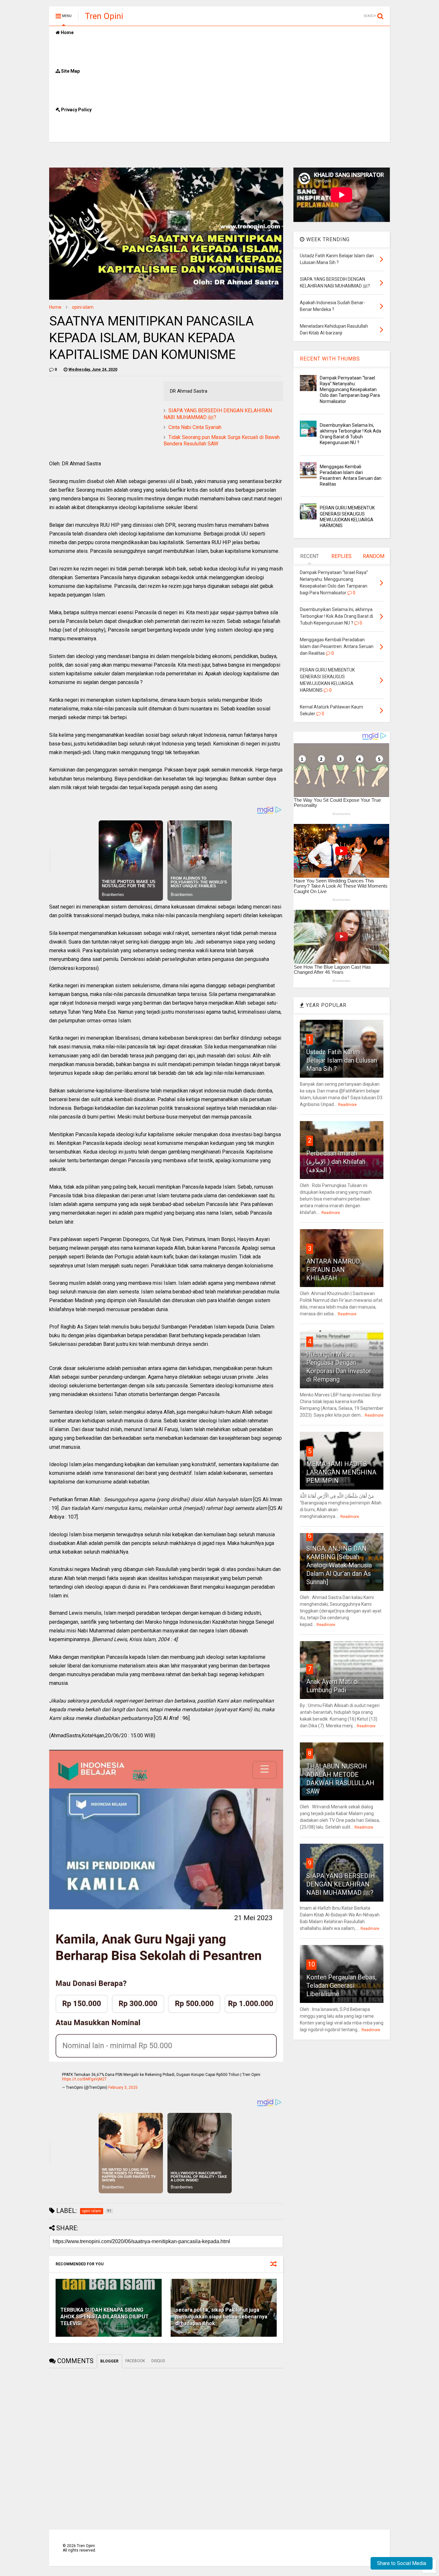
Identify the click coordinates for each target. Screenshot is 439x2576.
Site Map (70, 71)
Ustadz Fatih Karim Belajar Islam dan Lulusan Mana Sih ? (342, 1060)
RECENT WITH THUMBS (330, 359)
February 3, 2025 (123, 2087)
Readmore (347, 1105)
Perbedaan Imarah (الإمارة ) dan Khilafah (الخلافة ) (336, 1162)
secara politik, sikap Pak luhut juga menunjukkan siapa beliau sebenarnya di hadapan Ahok (221, 2317)
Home (67, 32)
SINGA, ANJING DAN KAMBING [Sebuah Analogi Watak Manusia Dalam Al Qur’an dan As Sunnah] (339, 1565)
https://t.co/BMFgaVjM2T (84, 2079)
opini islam (83, 307)
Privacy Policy (76, 110)
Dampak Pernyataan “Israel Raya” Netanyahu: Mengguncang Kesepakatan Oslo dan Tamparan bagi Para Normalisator (350, 390)
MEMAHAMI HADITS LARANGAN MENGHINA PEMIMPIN (341, 1472)
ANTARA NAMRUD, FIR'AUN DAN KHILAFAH (334, 1270)
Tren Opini (104, 16)
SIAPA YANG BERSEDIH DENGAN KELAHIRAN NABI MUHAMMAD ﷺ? (341, 1884)
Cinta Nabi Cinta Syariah (195, 427)
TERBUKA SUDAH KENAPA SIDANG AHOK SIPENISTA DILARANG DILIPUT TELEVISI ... (105, 2317)
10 (311, 1964)
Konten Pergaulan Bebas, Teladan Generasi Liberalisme (341, 1986)
